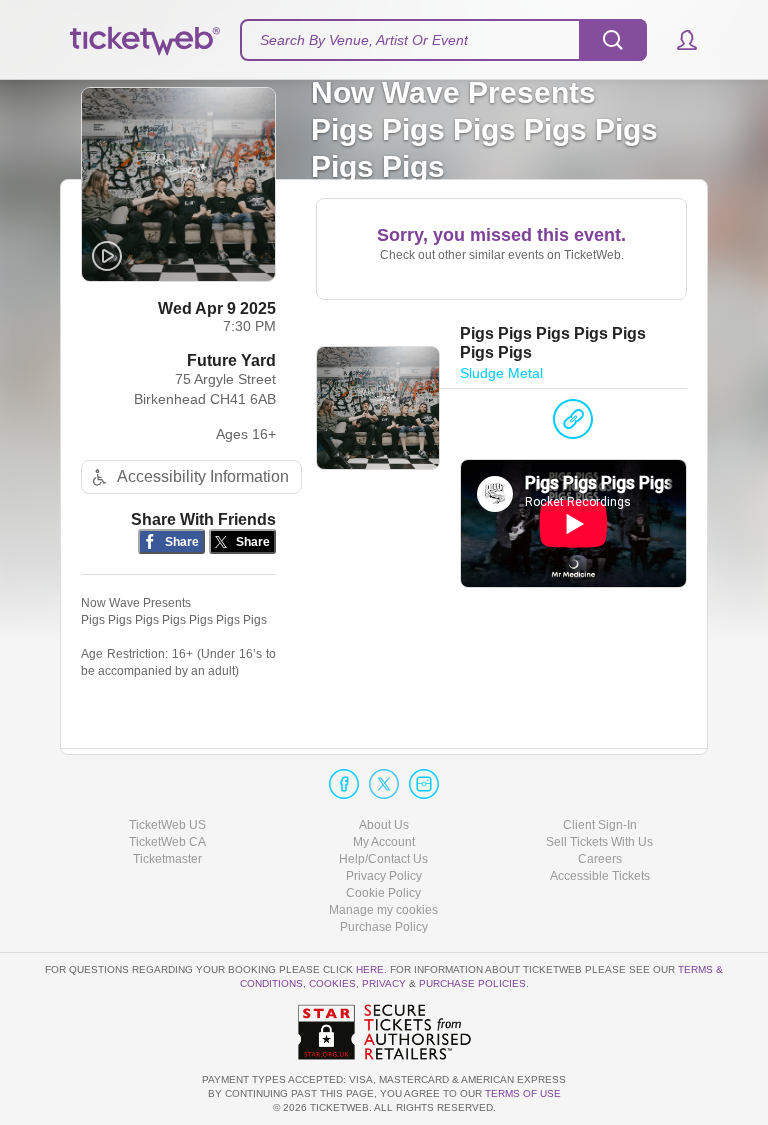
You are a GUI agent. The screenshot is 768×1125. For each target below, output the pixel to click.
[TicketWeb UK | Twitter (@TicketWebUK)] (384, 784)
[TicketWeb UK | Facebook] (344, 784)
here (370, 969)
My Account (384, 842)
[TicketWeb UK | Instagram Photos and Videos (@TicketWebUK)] (424, 784)
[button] (677, 40)
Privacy (384, 983)
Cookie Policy (383, 893)
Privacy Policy (384, 876)
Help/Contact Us (383, 859)
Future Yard (231, 360)
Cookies (332, 983)
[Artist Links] (573, 424)
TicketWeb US (167, 825)
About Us (384, 825)
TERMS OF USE (523, 1093)
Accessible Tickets (600, 876)
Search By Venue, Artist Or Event (364, 40)
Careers (600, 859)
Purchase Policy (384, 927)
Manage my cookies (383, 910)
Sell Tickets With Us (599, 842)
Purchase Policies (472, 983)
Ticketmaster (167, 859)
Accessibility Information (203, 476)
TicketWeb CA (167, 842)
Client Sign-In (600, 825)
